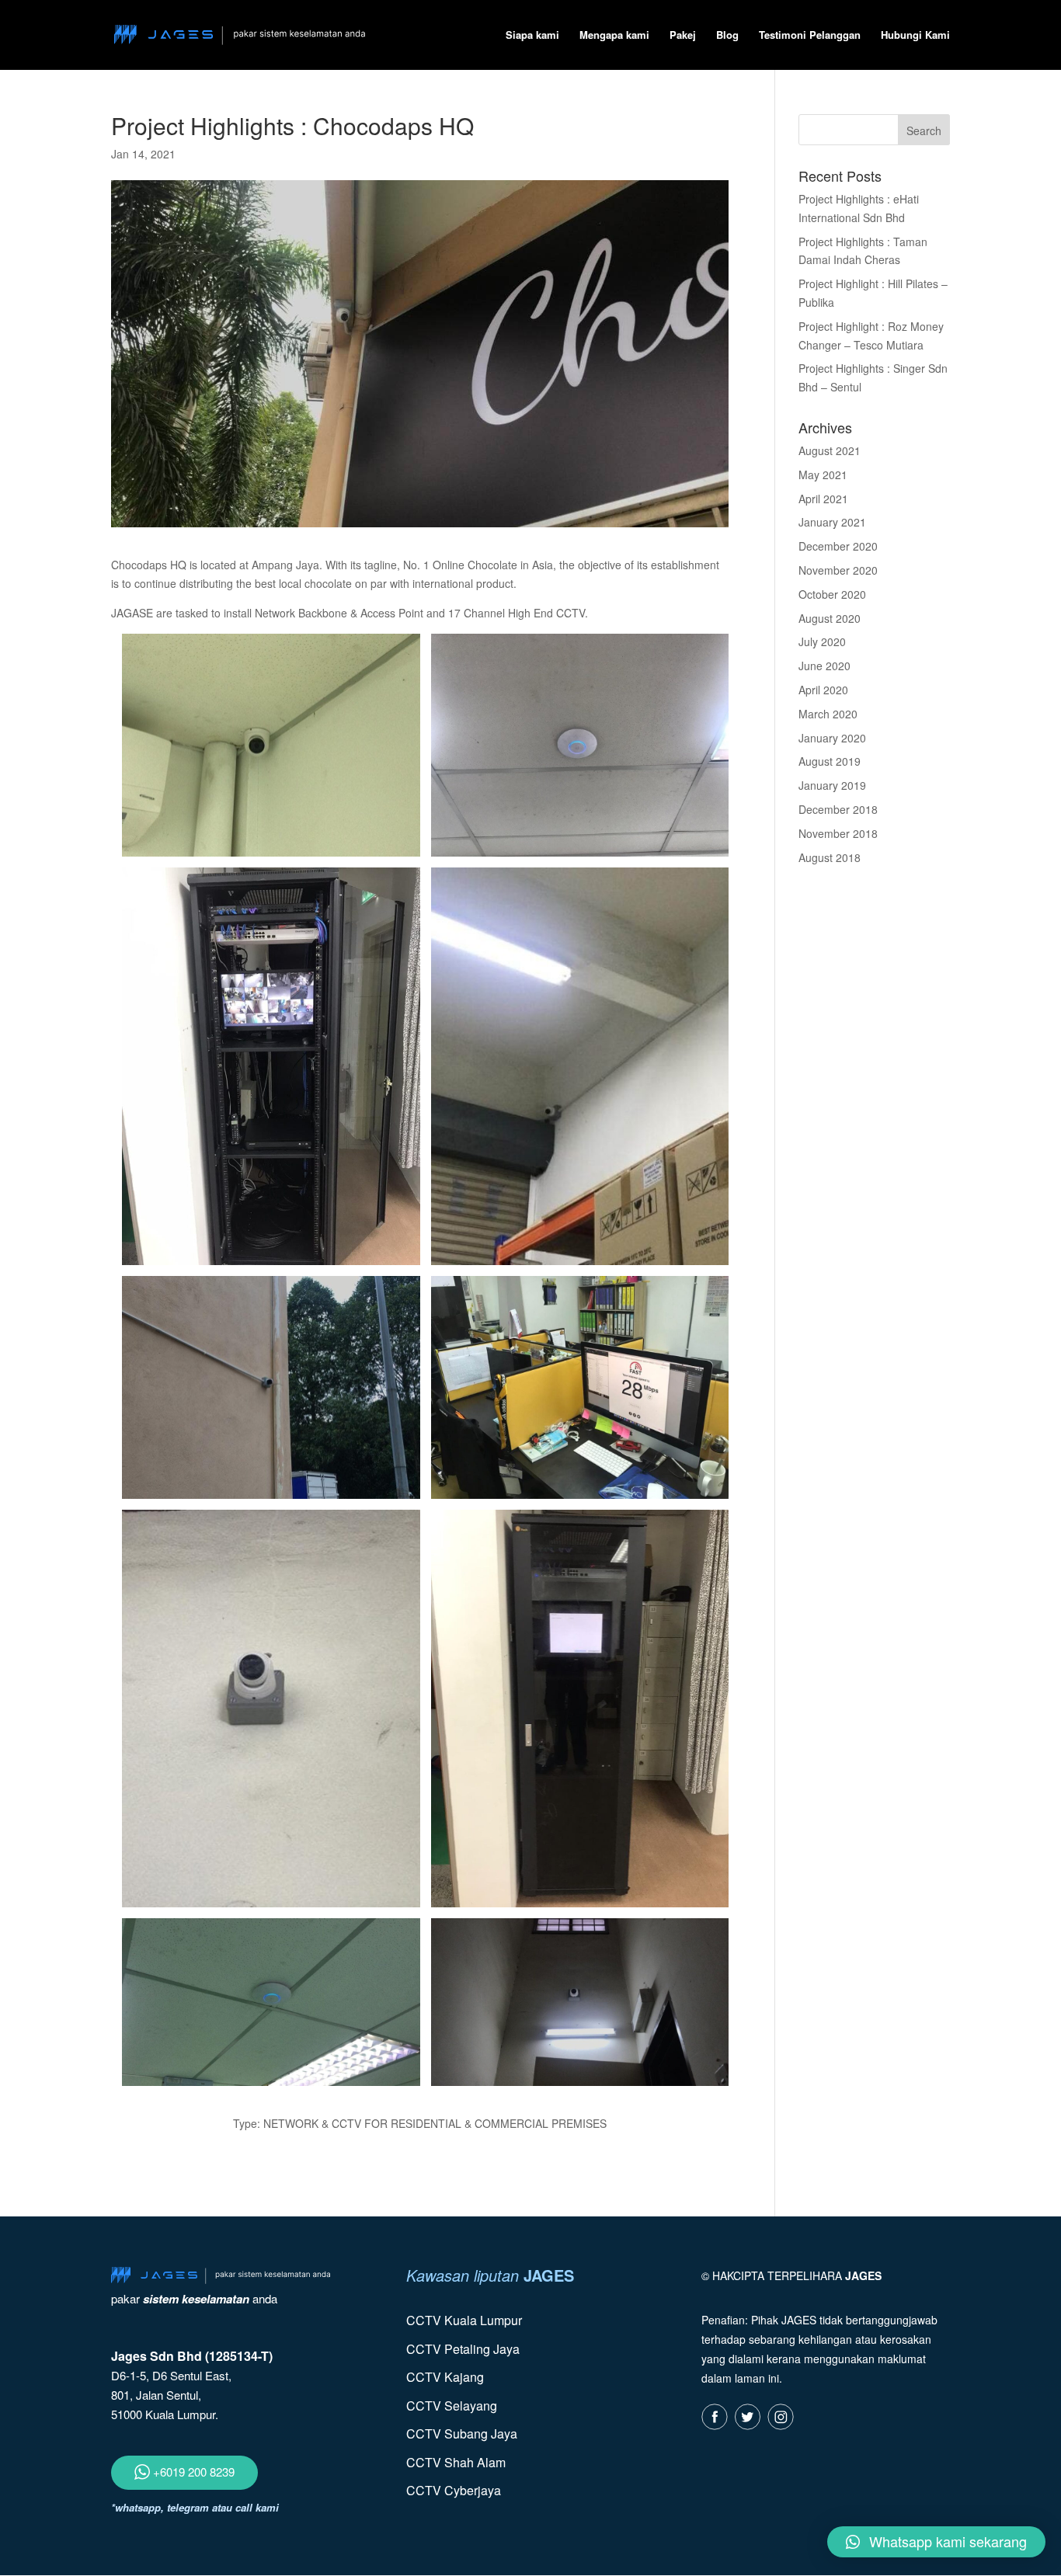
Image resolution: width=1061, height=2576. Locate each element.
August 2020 (830, 618)
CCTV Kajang (445, 2377)
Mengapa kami (614, 36)
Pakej (683, 36)
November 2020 (838, 570)
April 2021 (823, 499)
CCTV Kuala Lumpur (464, 2320)
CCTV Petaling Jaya (463, 2349)
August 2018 (830, 857)
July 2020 (822, 641)
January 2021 (832, 522)
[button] (936, 2542)
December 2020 (838, 546)
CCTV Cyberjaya (454, 2490)
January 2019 (832, 785)
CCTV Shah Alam (456, 2462)
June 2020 (824, 666)
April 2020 (823, 690)
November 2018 (838, 833)
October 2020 (832, 594)
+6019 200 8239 (192, 2472)
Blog (727, 36)
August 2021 (830, 450)
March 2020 (828, 714)
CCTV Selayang (452, 2406)
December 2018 (838, 809)
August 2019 (830, 761)
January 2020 (832, 738)
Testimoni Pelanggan (810, 36)
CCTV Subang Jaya (462, 2433)
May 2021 (823, 475)
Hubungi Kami (915, 36)
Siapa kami (532, 36)
